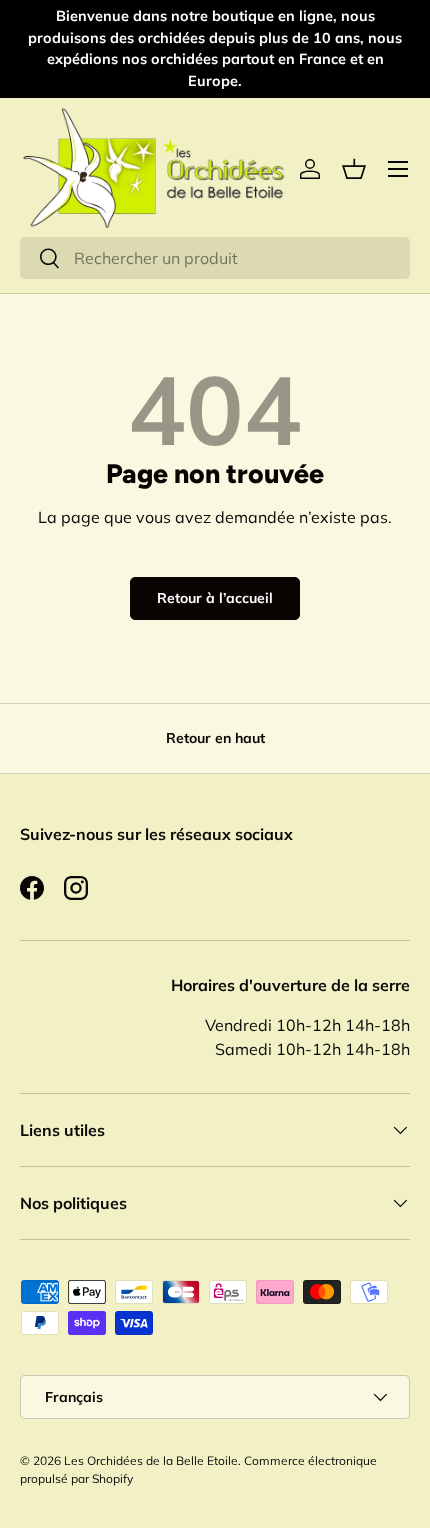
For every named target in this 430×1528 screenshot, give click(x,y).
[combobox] (215, 258)
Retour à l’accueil (215, 598)
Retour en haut (215, 738)
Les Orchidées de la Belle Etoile (151, 1460)
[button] (354, 169)
